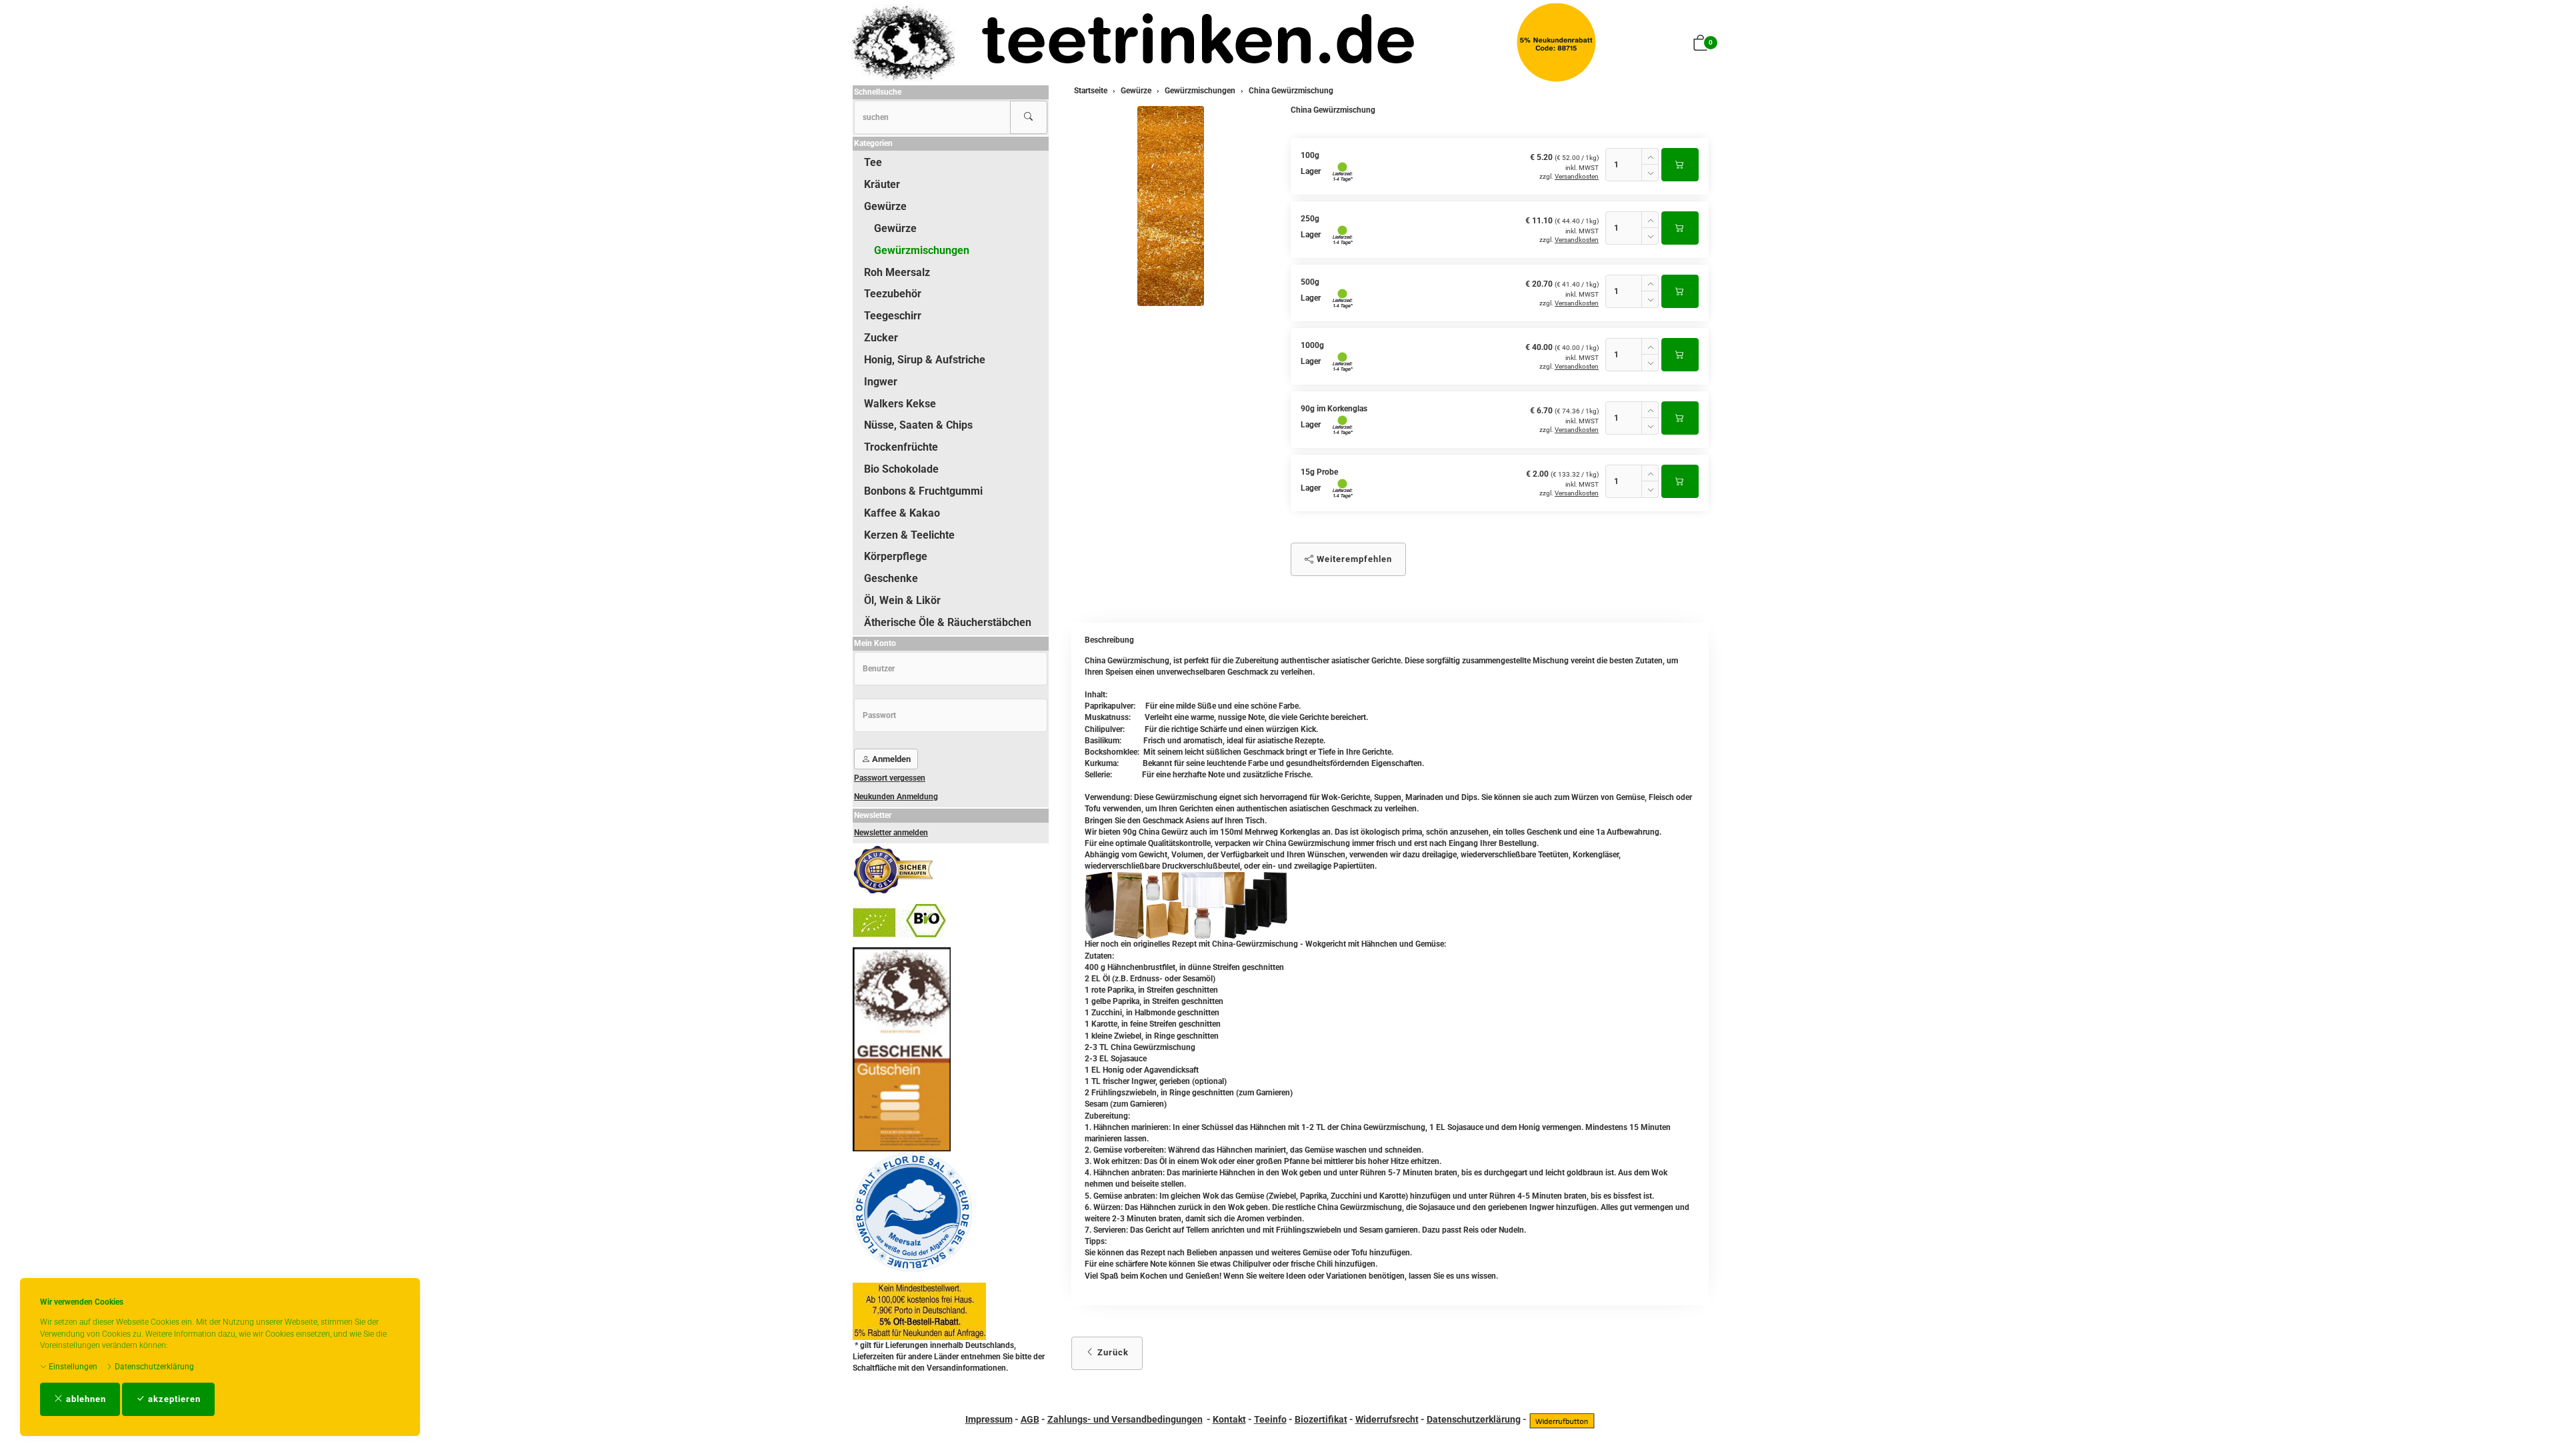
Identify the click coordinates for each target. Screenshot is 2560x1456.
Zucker (881, 338)
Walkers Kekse (900, 404)
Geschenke (891, 578)
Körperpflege (896, 556)
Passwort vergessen (890, 778)
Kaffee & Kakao (902, 513)
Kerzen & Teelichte (909, 535)
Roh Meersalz (897, 272)
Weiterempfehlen (1353, 559)
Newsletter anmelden (891, 833)
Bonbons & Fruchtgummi (923, 491)
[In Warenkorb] (1680, 165)
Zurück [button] (1112, 1352)
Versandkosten (1577, 176)
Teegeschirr (893, 316)
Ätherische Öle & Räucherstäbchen (948, 622)
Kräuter (882, 184)
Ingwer (881, 382)
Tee (873, 162)
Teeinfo (1270, 1419)
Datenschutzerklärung (153, 1367)
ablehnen (85, 1399)
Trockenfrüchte (901, 447)
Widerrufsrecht (1387, 1419)
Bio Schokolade (901, 469)
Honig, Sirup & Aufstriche (925, 360)
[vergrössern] (1171, 206)
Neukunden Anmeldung (896, 797)
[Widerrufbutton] (1562, 1419)
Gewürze (885, 206)
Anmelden (890, 759)
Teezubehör (893, 294)
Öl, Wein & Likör (902, 600)
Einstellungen (72, 1367)
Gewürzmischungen (922, 250)
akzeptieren (173, 1399)
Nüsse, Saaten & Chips (918, 425)
